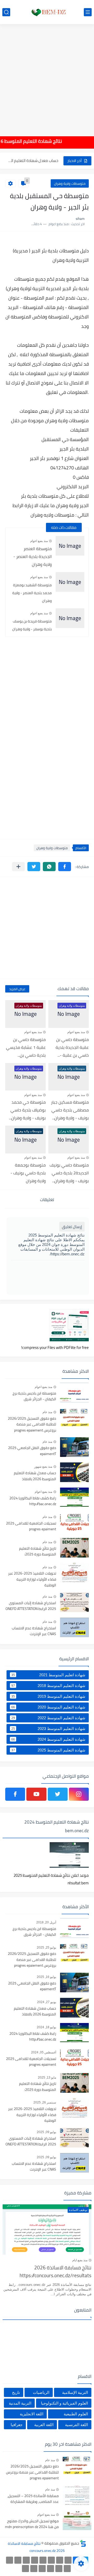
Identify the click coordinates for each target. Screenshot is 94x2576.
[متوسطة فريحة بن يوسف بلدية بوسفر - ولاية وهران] (70, 618)
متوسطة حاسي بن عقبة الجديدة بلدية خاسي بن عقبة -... (72, 1047)
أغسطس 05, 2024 (44, 2052)
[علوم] (67, 2569)
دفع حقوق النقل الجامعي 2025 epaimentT (32, 1451)
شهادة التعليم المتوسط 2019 (48, 1696)
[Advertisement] (47, 77)
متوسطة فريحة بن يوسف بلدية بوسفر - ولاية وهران (32, 625)
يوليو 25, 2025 (46, 1948)
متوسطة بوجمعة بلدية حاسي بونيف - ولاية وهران (28, 1173)
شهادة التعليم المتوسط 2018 (48, 1685)
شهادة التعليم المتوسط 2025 (48, 1750)
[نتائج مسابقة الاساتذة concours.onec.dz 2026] (47, 12)
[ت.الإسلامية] (51, 2569)
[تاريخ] (25, 2569)
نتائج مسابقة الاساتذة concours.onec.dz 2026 (36, 2547)
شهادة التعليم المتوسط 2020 (48, 1707)
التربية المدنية (20, 2403)
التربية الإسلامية (75, 2392)
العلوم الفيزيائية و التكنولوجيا (64, 2403)
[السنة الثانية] (68, 2560)
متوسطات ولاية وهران (70, 183)
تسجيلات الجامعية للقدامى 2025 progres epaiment (31, 1526)
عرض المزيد (17, 989)
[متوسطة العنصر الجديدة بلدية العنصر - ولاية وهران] (70, 546)
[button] (65, 867)
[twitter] (58, 1794)
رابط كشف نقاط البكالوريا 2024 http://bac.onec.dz (33, 1501)
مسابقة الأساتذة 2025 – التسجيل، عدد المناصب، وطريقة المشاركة (33, 2499)
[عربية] (35, 2560)
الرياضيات (41, 2392)
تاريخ (16, 2392)
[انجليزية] (26, 2560)
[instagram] (79, 1794)
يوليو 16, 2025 (46, 1977)
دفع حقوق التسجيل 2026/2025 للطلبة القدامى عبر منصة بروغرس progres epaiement (32, 1425)
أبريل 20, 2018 (46, 1922)
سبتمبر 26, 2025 (45, 2102)
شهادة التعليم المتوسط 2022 (48, 1718)
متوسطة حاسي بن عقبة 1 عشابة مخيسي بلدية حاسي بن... (26, 1047)
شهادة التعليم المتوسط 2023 (48, 1728)
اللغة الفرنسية (77, 2425)
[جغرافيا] (34, 2569)
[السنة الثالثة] (60, 2560)
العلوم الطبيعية (76, 2414)
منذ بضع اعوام (39, 541)
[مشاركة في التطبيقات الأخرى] (18, 867)
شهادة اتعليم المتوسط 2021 (48, 1675)
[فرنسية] (18, 2560)
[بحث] (6, 12)
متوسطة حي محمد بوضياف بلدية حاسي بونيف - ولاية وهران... (27, 1110)
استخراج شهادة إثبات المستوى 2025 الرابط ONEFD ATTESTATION (31, 1606)
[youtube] (36, 1794)
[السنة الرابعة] (51, 2560)
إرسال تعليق (72, 1227)
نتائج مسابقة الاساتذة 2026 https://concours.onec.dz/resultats (55, 2272)
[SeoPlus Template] (83, 2543)
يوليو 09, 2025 (46, 2132)
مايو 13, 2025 (47, 2078)
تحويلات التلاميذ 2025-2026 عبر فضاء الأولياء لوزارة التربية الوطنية (32, 1579)
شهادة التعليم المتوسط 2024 (48, 1739)
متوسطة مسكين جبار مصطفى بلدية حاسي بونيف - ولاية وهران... (70, 1110)
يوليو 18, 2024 (46, 2027)
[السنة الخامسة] (43, 2560)
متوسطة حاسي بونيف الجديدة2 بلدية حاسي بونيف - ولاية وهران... (69, 1173)
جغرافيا (17, 2425)
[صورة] (74, 1393)
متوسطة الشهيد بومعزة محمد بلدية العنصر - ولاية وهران (32, 593)
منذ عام (47, 1412)
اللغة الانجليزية (32, 2414)
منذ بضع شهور (43, 1467)
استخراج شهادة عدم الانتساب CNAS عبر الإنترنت (34, 1631)
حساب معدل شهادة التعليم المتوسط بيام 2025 (32, 161)
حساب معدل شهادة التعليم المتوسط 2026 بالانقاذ (35, 1476)
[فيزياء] (10, 2560)
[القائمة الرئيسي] (88, 12)
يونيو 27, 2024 (47, 2002)
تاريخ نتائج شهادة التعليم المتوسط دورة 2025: (38, 1552)
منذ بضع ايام (80, 2260)
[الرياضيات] (59, 2569)
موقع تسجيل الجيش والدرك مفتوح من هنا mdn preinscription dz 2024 (32, 2524)
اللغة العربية (44, 2425)
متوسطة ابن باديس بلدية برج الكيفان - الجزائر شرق (34, 1396)
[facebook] (15, 1794)
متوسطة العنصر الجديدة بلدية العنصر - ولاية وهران (33, 556)
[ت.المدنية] (42, 2569)
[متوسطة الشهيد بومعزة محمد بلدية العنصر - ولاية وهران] (70, 582)
